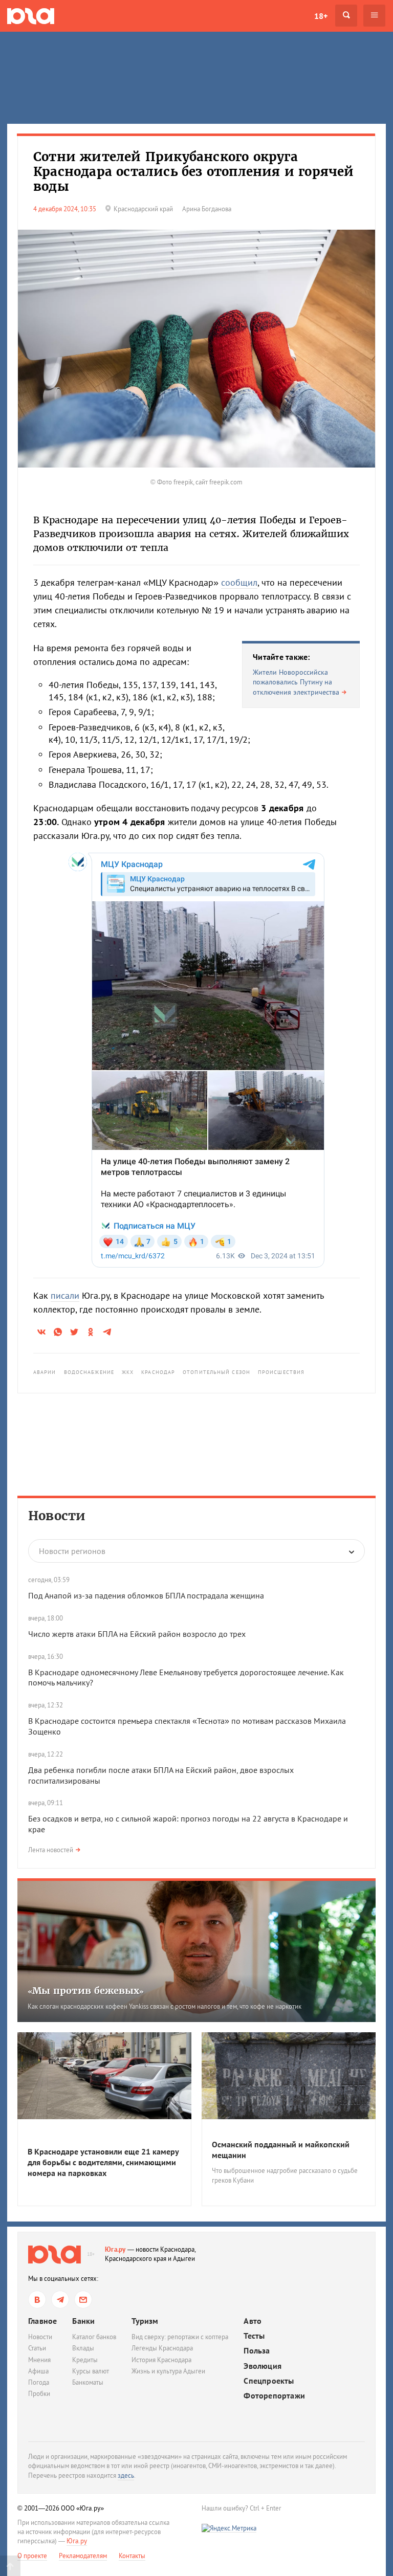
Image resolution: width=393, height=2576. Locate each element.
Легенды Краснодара (162, 2348)
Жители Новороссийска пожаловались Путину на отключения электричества (296, 682)
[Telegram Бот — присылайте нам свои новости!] (83, 2300)
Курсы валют (91, 2371)
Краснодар (158, 1372)
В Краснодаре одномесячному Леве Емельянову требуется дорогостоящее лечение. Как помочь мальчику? (186, 1678)
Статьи (37, 2348)
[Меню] (374, 16)
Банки (83, 2321)
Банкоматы (88, 2382)
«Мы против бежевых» (86, 1991)
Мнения (39, 2360)
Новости (57, 1516)
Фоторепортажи (274, 2396)
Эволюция (263, 2366)
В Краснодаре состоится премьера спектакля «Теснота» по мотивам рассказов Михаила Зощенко (187, 1726)
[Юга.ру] (31, 16)
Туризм (145, 2321)
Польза (257, 2351)
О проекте (32, 2556)
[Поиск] (346, 16)
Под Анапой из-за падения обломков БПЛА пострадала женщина (146, 1595)
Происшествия (281, 1372)
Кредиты (85, 2360)
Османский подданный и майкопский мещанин (281, 2150)
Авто (253, 2321)
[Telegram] (60, 2300)
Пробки (39, 2394)
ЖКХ (128, 1372)
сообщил (239, 582)
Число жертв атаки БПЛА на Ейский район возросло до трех (137, 1634)
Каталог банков (94, 2337)
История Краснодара (161, 2360)
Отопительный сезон (216, 1372)
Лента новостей (51, 1850)
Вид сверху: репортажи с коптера (180, 2337)
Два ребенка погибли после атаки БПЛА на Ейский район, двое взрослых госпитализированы (161, 1775)
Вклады (83, 2348)
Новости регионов (72, 1551)
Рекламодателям (83, 2556)
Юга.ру (115, 2249)
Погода (39, 2382)
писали (65, 1295)
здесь (126, 2475)
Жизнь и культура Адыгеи (168, 2371)
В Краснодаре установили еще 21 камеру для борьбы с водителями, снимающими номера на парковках (103, 2162)
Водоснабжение (89, 1372)
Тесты (254, 2336)
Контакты (132, 2556)
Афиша (38, 2371)
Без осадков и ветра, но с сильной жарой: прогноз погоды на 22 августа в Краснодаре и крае (188, 1824)
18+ (321, 16)
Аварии (45, 1372)
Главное (42, 2321)
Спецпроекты (269, 2381)
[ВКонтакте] (37, 2300)
